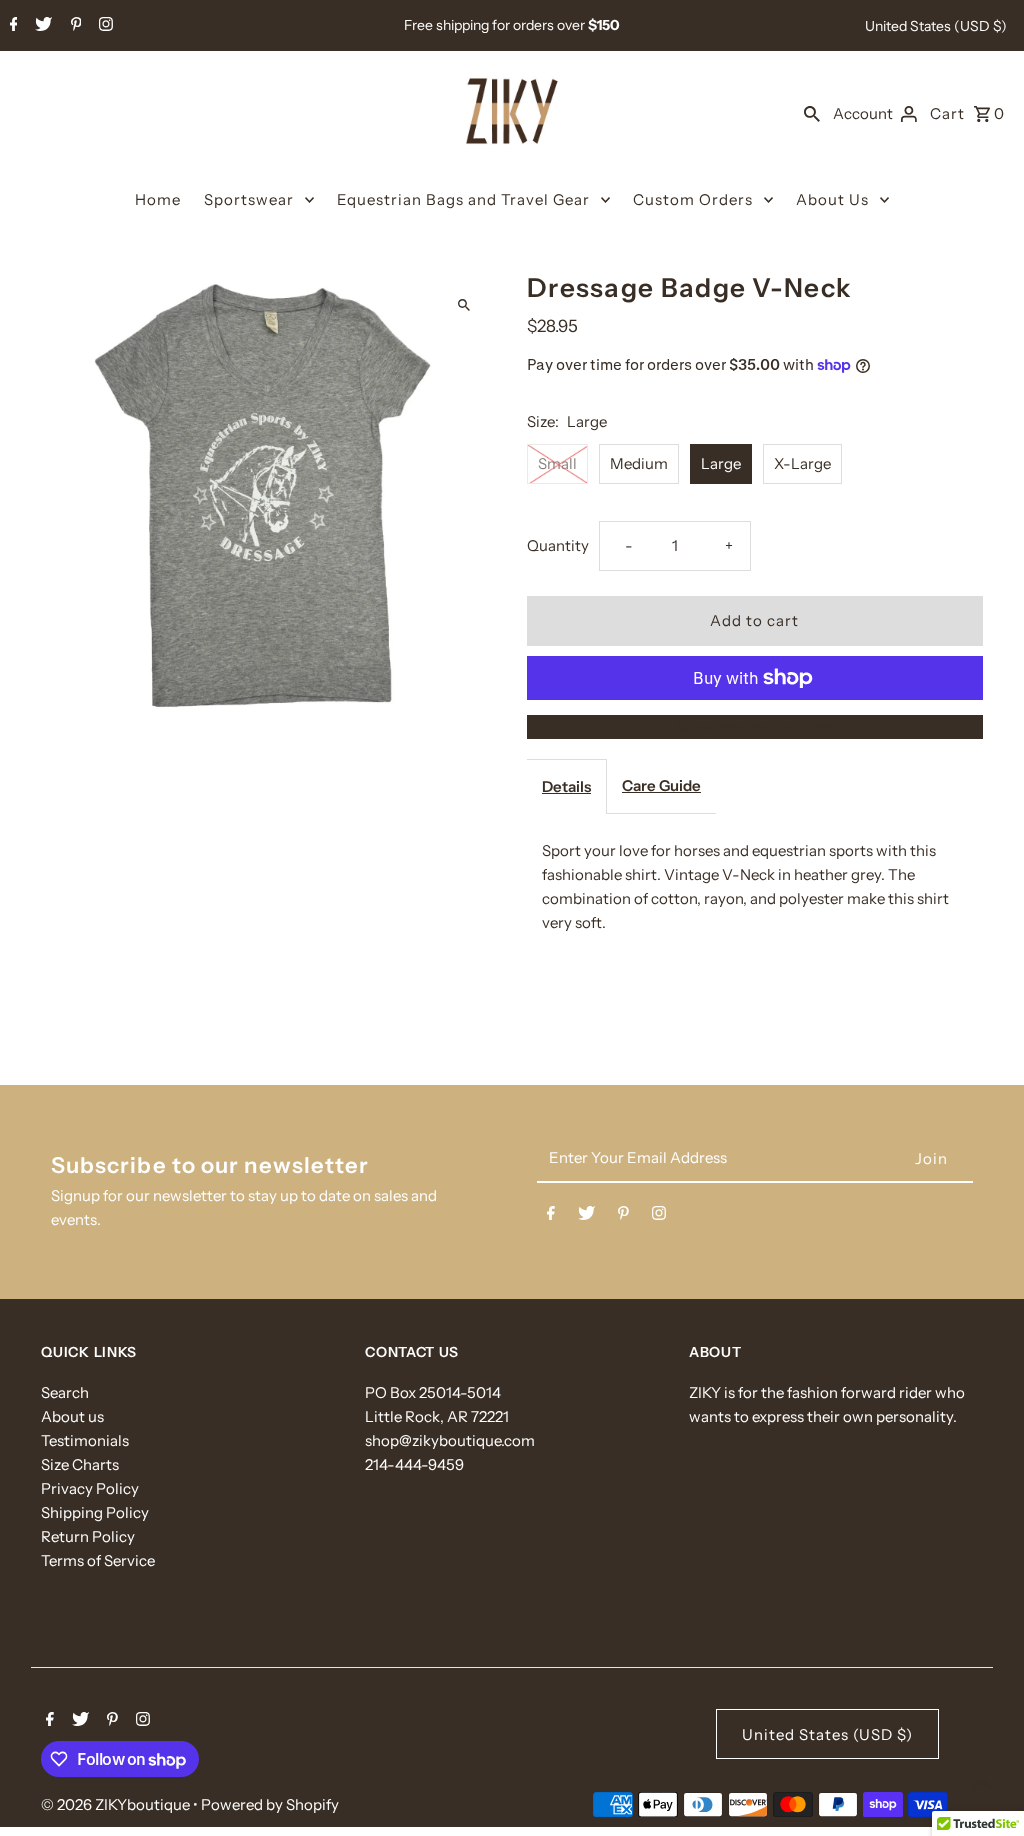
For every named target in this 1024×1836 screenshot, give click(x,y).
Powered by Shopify (270, 1804)
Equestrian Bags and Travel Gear (463, 199)
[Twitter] (41, 26)
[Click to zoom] (464, 304)
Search (65, 1392)
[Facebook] (11, 26)
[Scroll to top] (981, 1783)
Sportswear (249, 199)
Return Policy (88, 1536)
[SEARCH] (812, 113)
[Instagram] (103, 26)
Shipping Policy (95, 1512)
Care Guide (661, 785)
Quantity (558, 545)
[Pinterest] (74, 26)
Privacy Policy (90, 1488)
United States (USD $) (936, 26)
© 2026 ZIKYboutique (117, 1804)
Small (557, 463)
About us (72, 1416)
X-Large (802, 463)
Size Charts (80, 1464)
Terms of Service (98, 1560)
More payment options (755, 726)
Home (158, 199)
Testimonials (85, 1440)
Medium (639, 463)
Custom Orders (693, 199)
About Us (832, 199)
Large (721, 463)
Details (566, 786)
